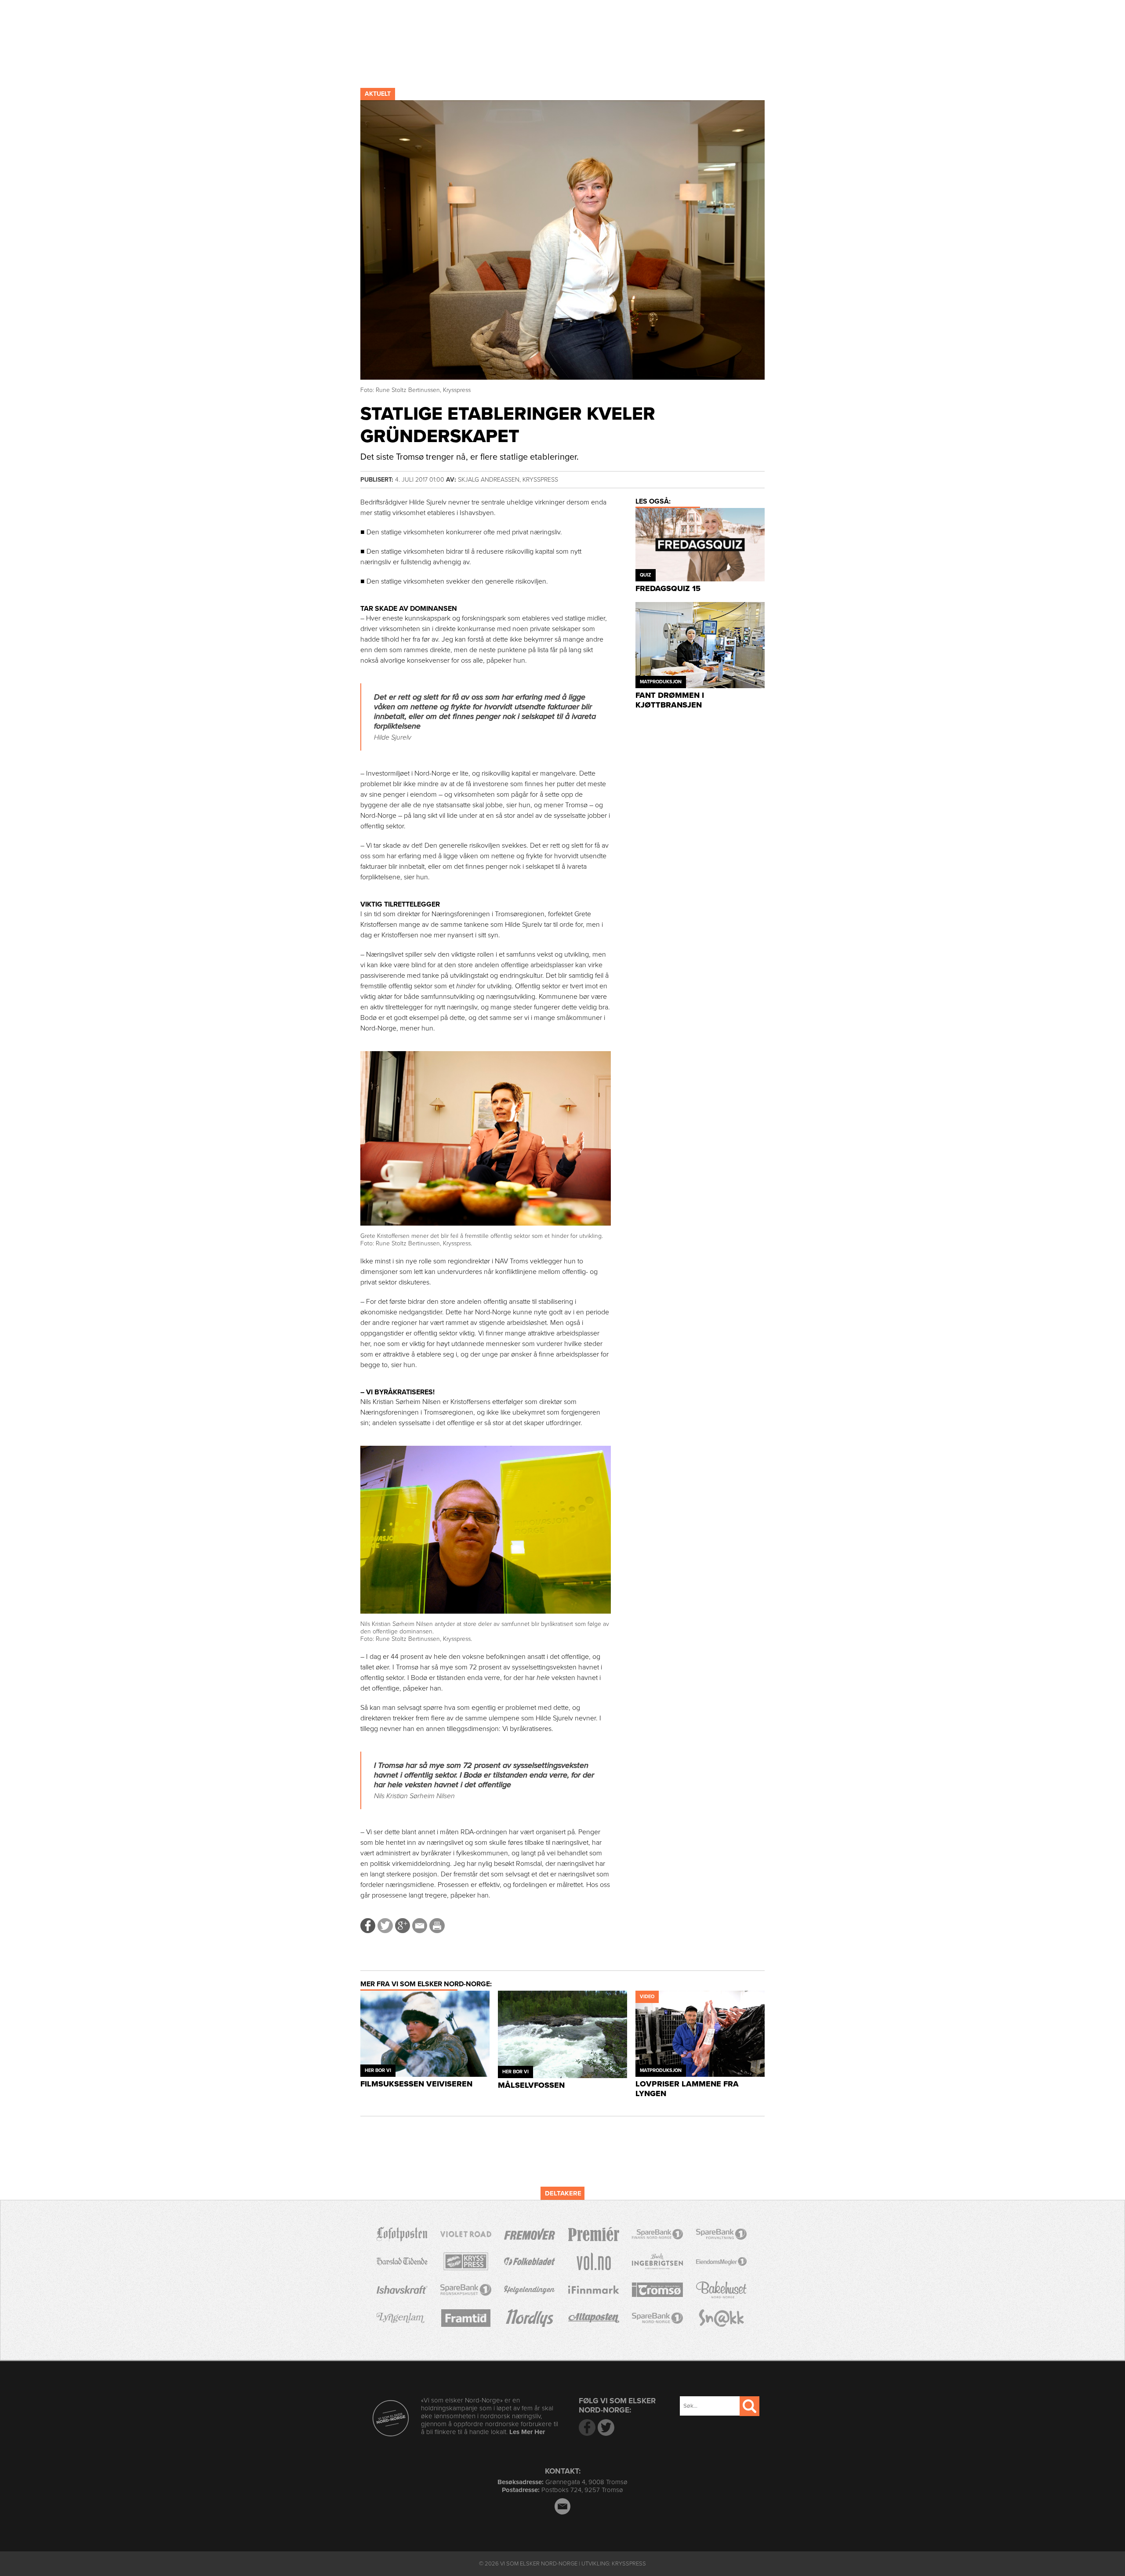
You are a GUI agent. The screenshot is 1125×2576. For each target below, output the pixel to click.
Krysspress (629, 2564)
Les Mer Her (527, 2432)
